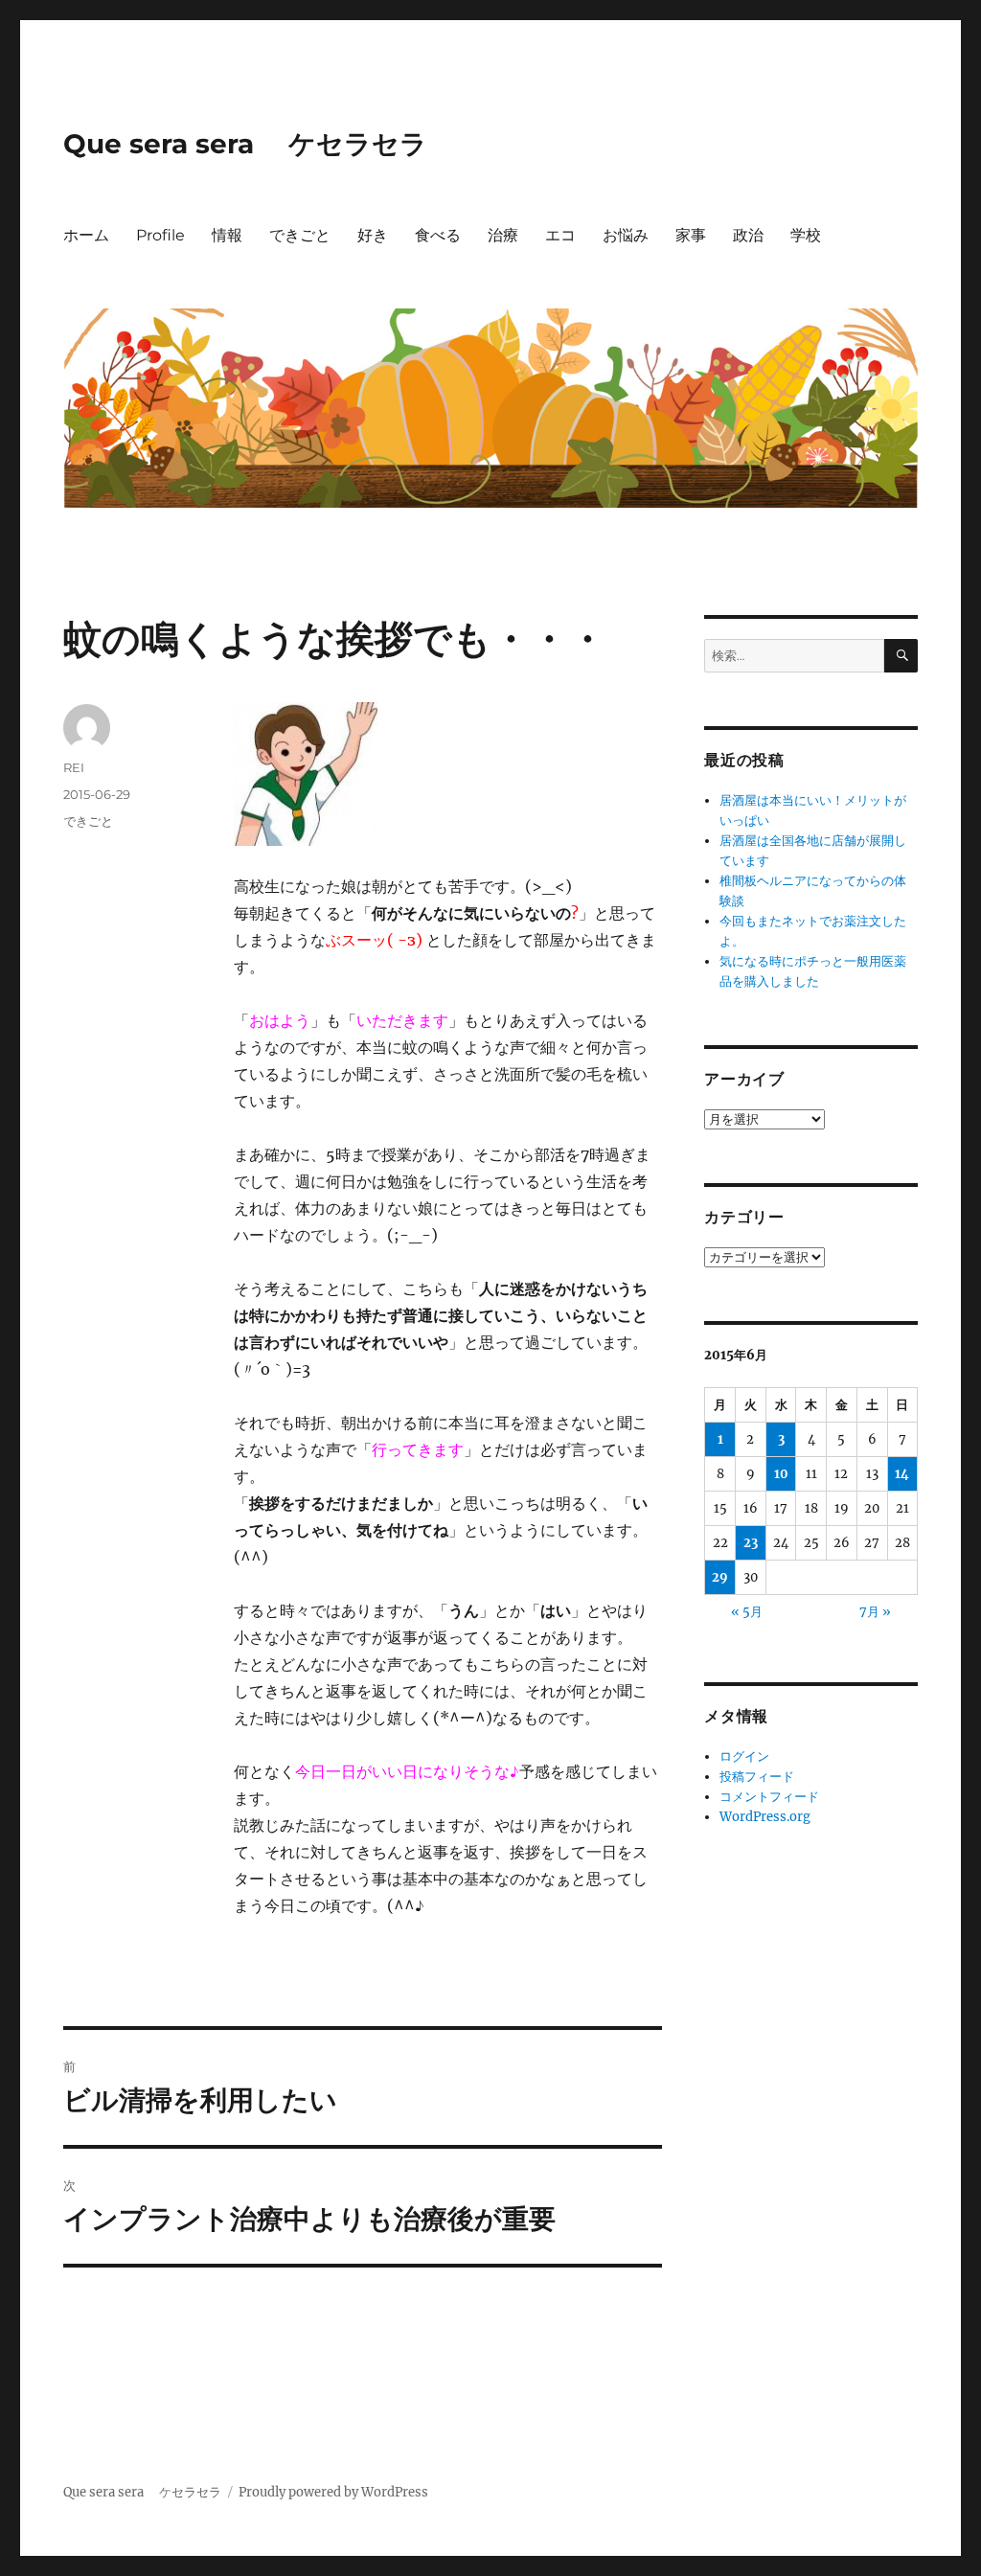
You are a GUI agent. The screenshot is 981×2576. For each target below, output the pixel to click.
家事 (691, 235)
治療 (503, 235)
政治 (748, 235)
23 (751, 1543)
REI (74, 767)
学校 (806, 235)
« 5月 (747, 1612)
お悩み (626, 235)
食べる (438, 235)
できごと (300, 235)
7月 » (875, 1612)
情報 (227, 235)
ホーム (86, 235)
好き (373, 235)
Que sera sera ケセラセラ (245, 144)
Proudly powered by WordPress (333, 2492)
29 (720, 1577)
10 (781, 1474)
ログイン (744, 1756)
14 (902, 1474)
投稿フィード (757, 1777)
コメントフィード (769, 1797)
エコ (560, 235)
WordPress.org (765, 1817)
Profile (160, 235)
